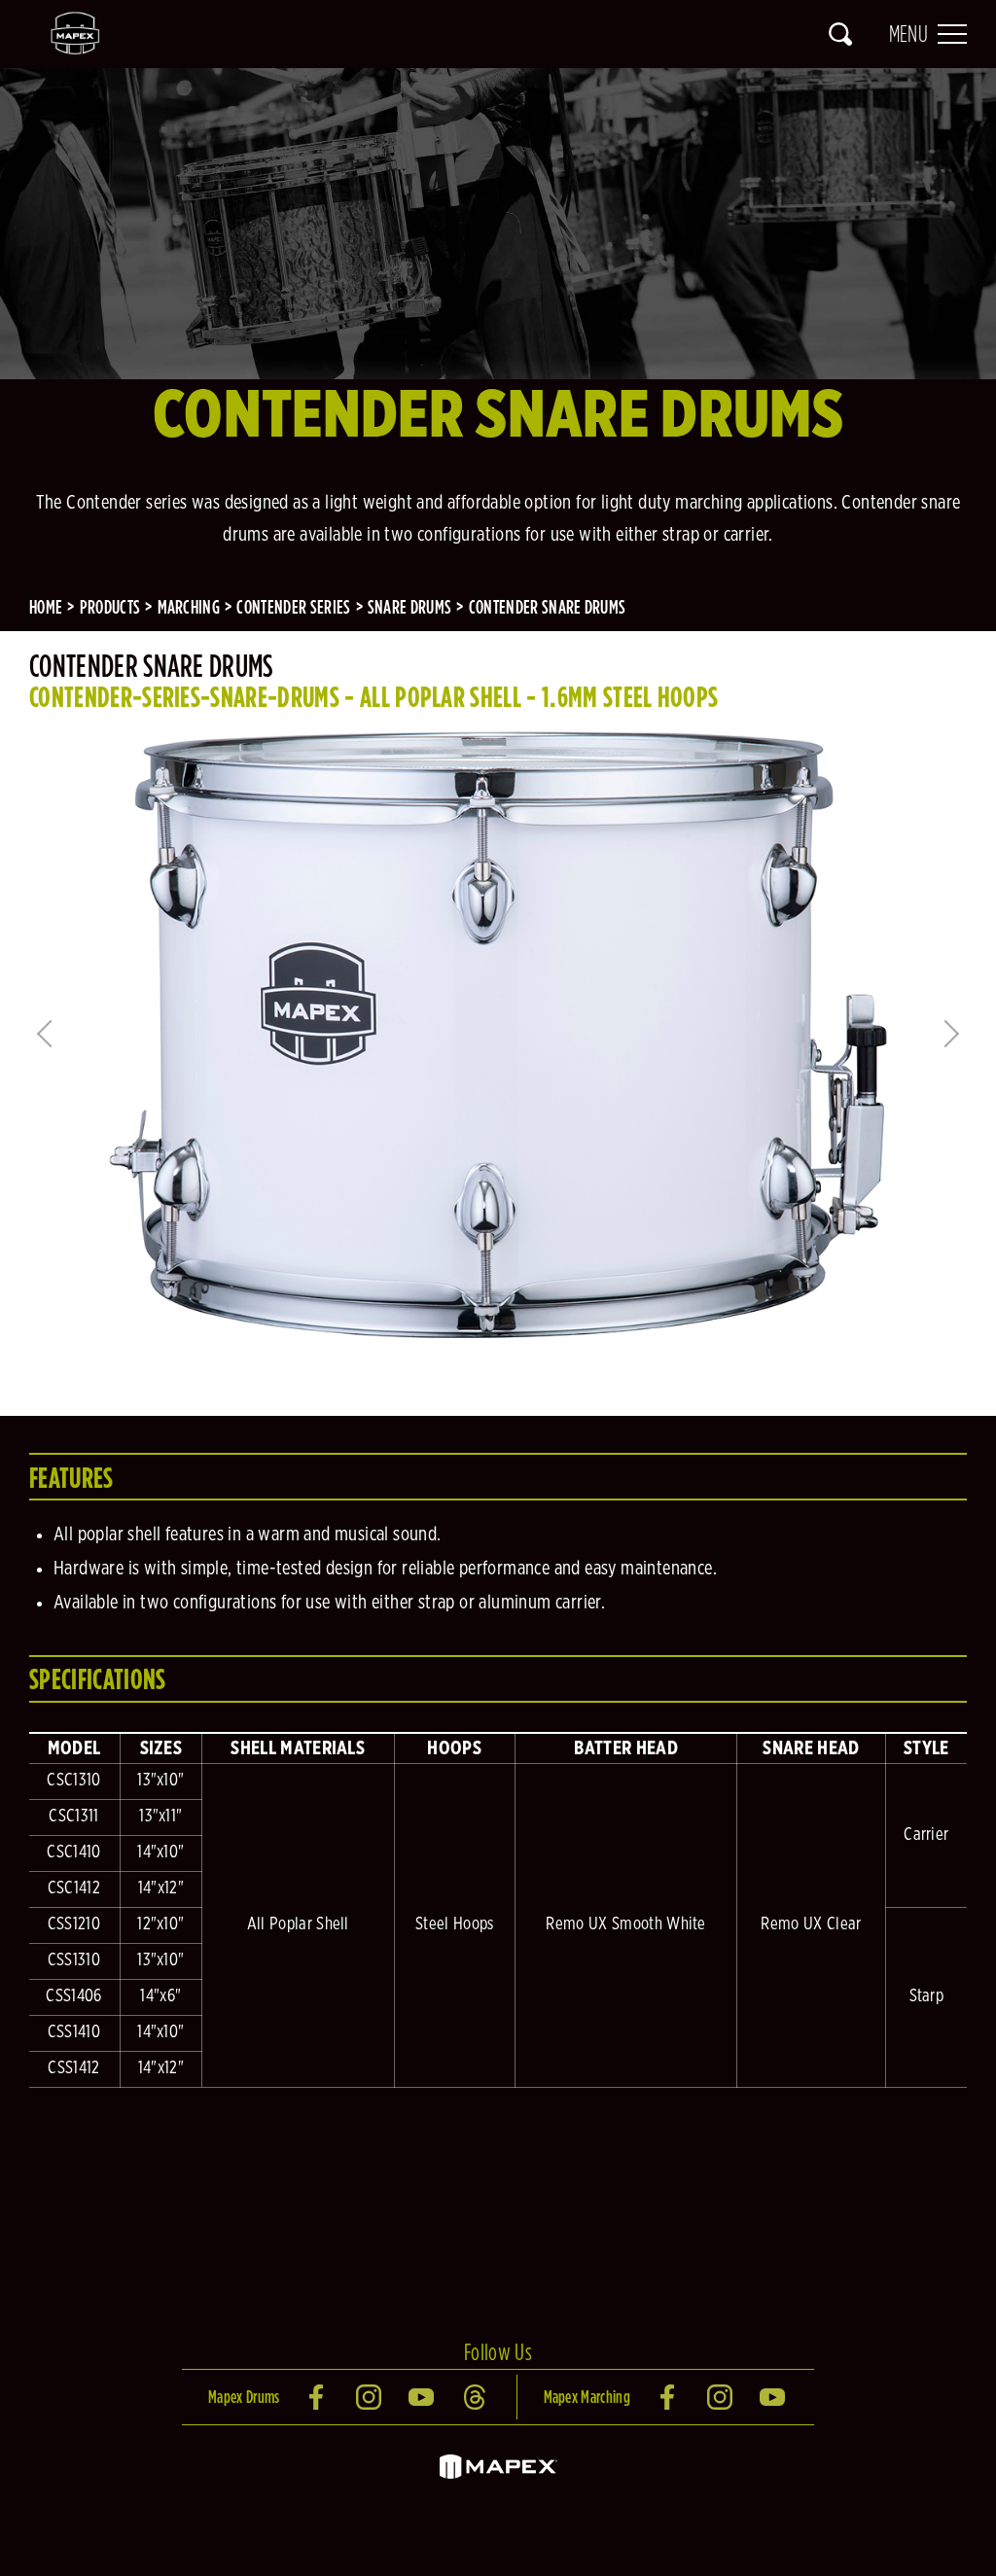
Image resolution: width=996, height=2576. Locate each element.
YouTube (423, 2397)
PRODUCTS (110, 607)
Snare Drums (410, 607)
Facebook (318, 2397)
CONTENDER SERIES (293, 607)
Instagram (371, 2397)
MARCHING (189, 607)
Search (840, 34)
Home (46, 607)
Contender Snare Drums (548, 607)
